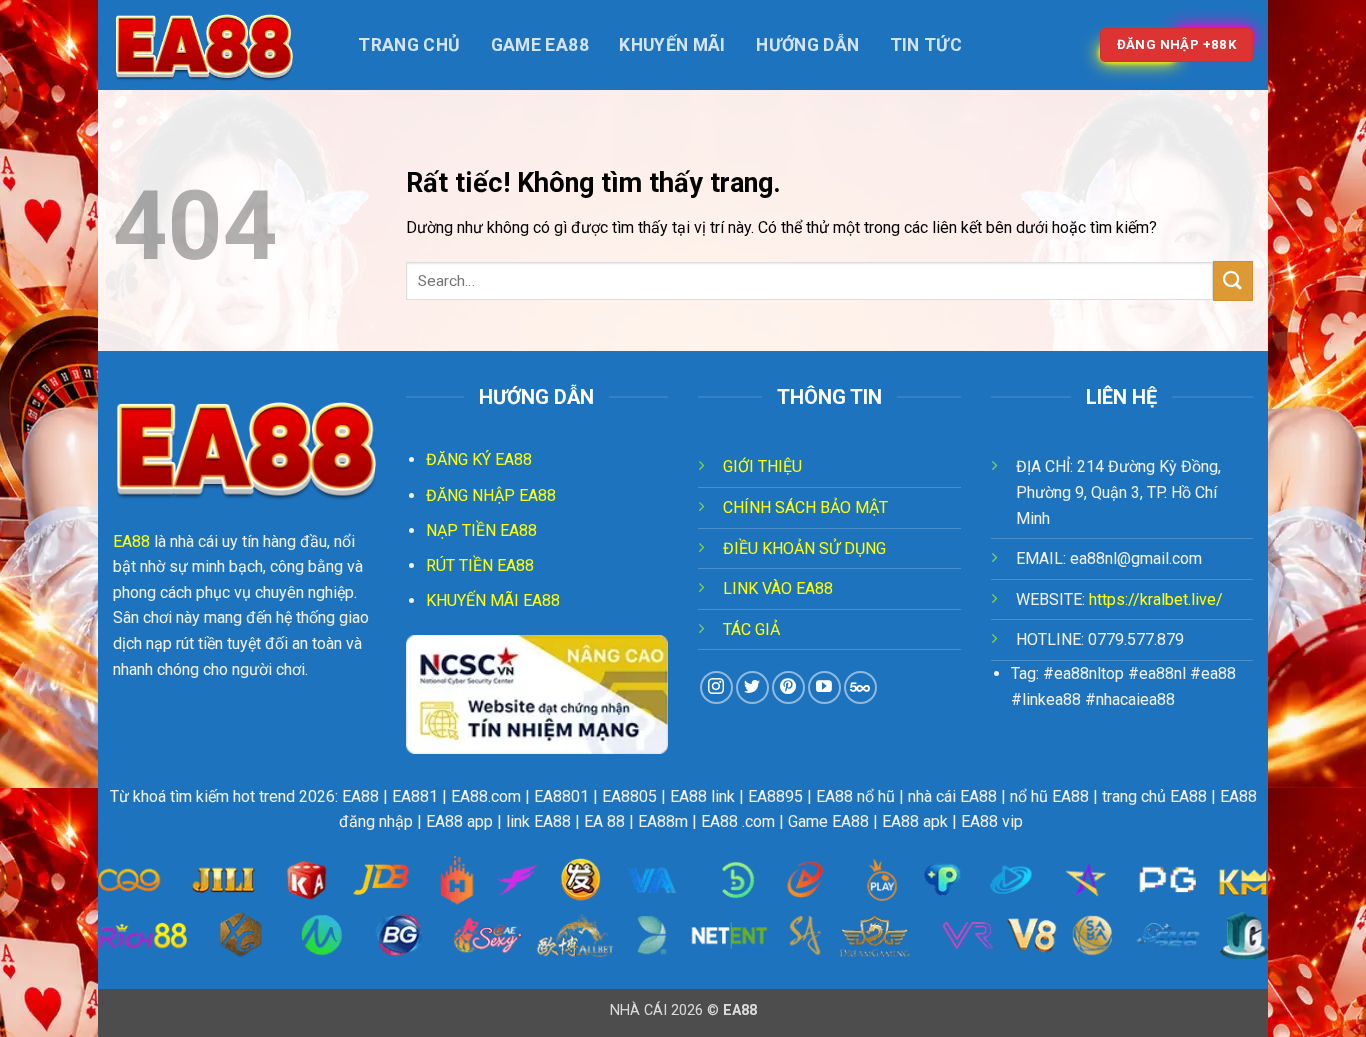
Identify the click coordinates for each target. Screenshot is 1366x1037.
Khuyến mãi (672, 45)
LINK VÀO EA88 (778, 588)
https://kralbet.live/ (1156, 599)
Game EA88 (540, 45)
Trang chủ (409, 45)
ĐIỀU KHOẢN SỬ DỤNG (804, 548)
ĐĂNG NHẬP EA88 (491, 495)
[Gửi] (1233, 280)
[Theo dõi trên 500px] (860, 687)
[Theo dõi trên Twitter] (752, 687)
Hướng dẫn (807, 45)
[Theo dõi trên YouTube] (824, 687)
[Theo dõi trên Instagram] (716, 687)
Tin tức (926, 45)
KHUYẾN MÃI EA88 (493, 600)
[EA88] (213, 45)
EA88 (131, 541)
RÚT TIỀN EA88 (480, 565)
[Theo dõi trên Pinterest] (788, 687)
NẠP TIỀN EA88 (481, 530)
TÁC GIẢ (751, 629)
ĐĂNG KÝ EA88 (479, 459)
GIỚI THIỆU (762, 466)
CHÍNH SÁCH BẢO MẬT (805, 507)
